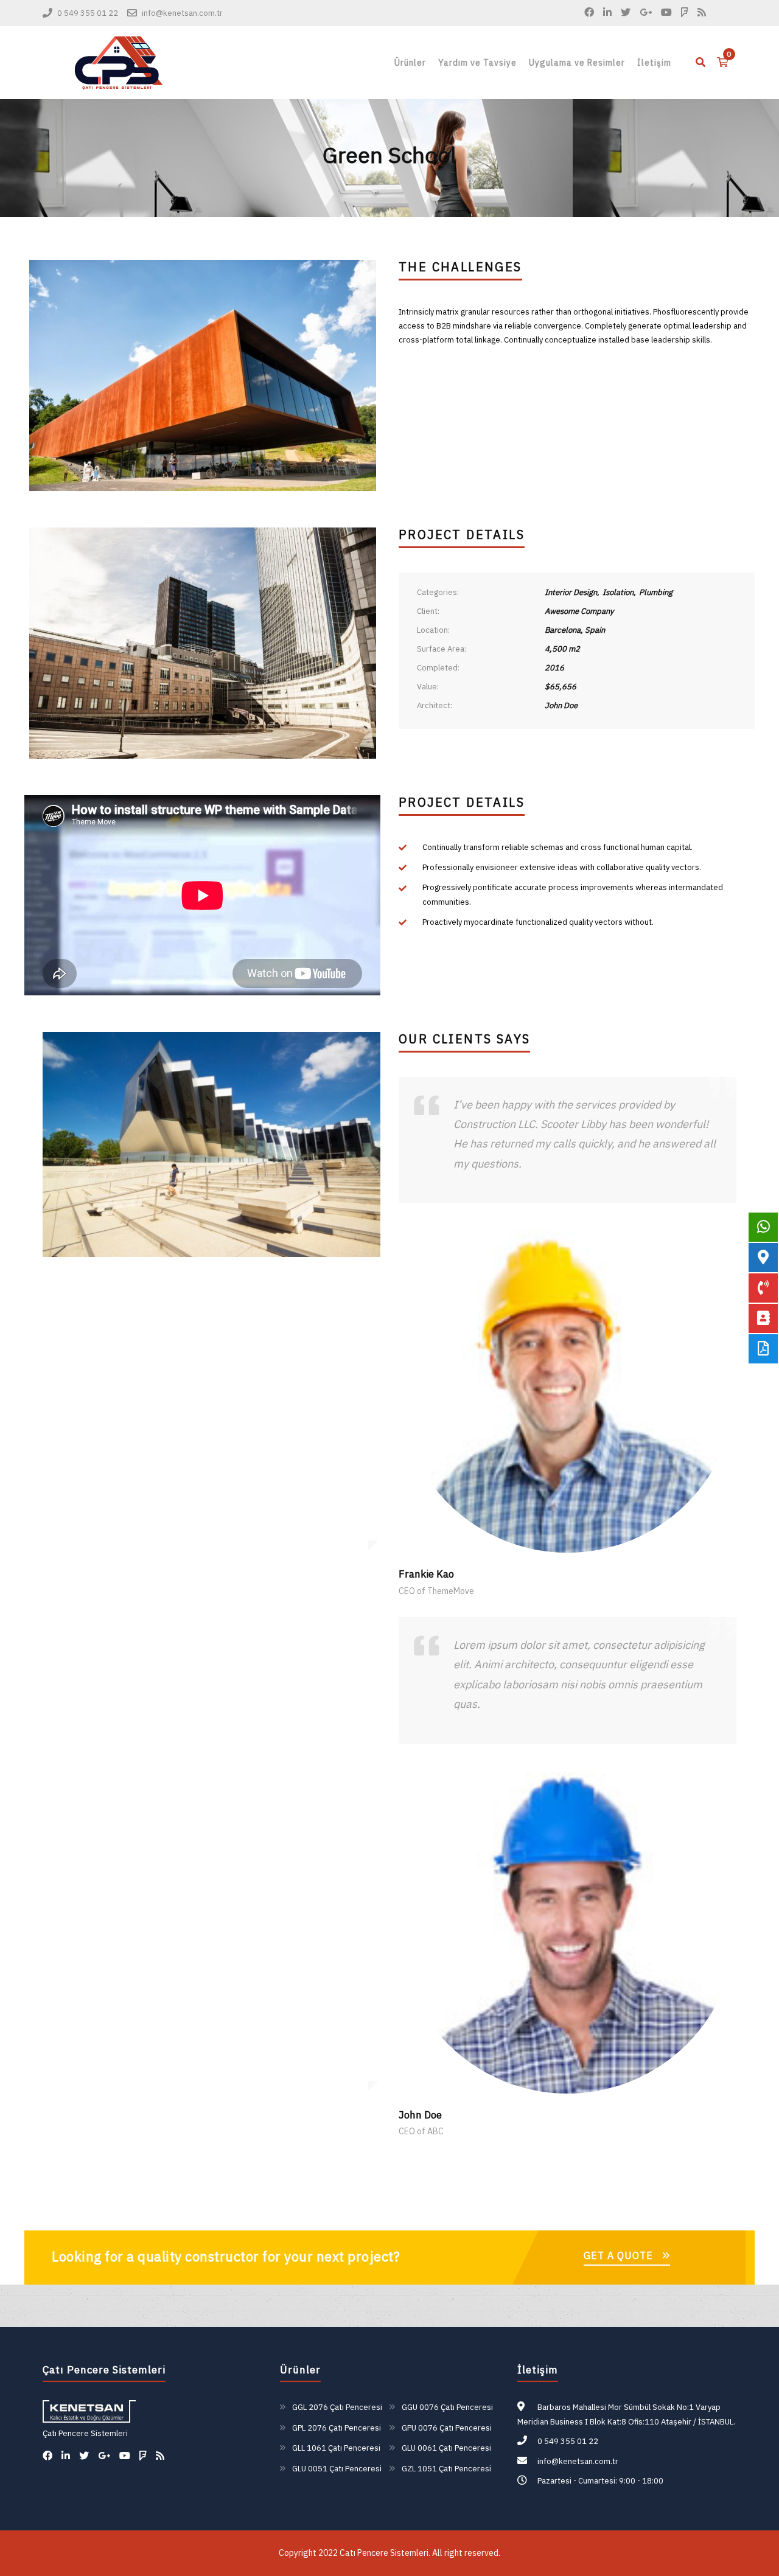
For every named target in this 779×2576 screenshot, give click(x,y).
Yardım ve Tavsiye (477, 63)
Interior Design (571, 592)
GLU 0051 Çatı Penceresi (337, 2469)
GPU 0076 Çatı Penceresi (447, 2428)
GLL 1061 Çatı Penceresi (336, 2448)
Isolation (618, 592)
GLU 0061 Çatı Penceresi (446, 2448)
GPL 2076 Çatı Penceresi (337, 2428)
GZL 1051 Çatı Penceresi (446, 2469)
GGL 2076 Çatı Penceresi (337, 2407)
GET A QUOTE (618, 2255)
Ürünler (410, 63)
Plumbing (656, 592)
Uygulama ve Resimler (577, 63)
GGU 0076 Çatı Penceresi (447, 2407)
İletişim (654, 63)
